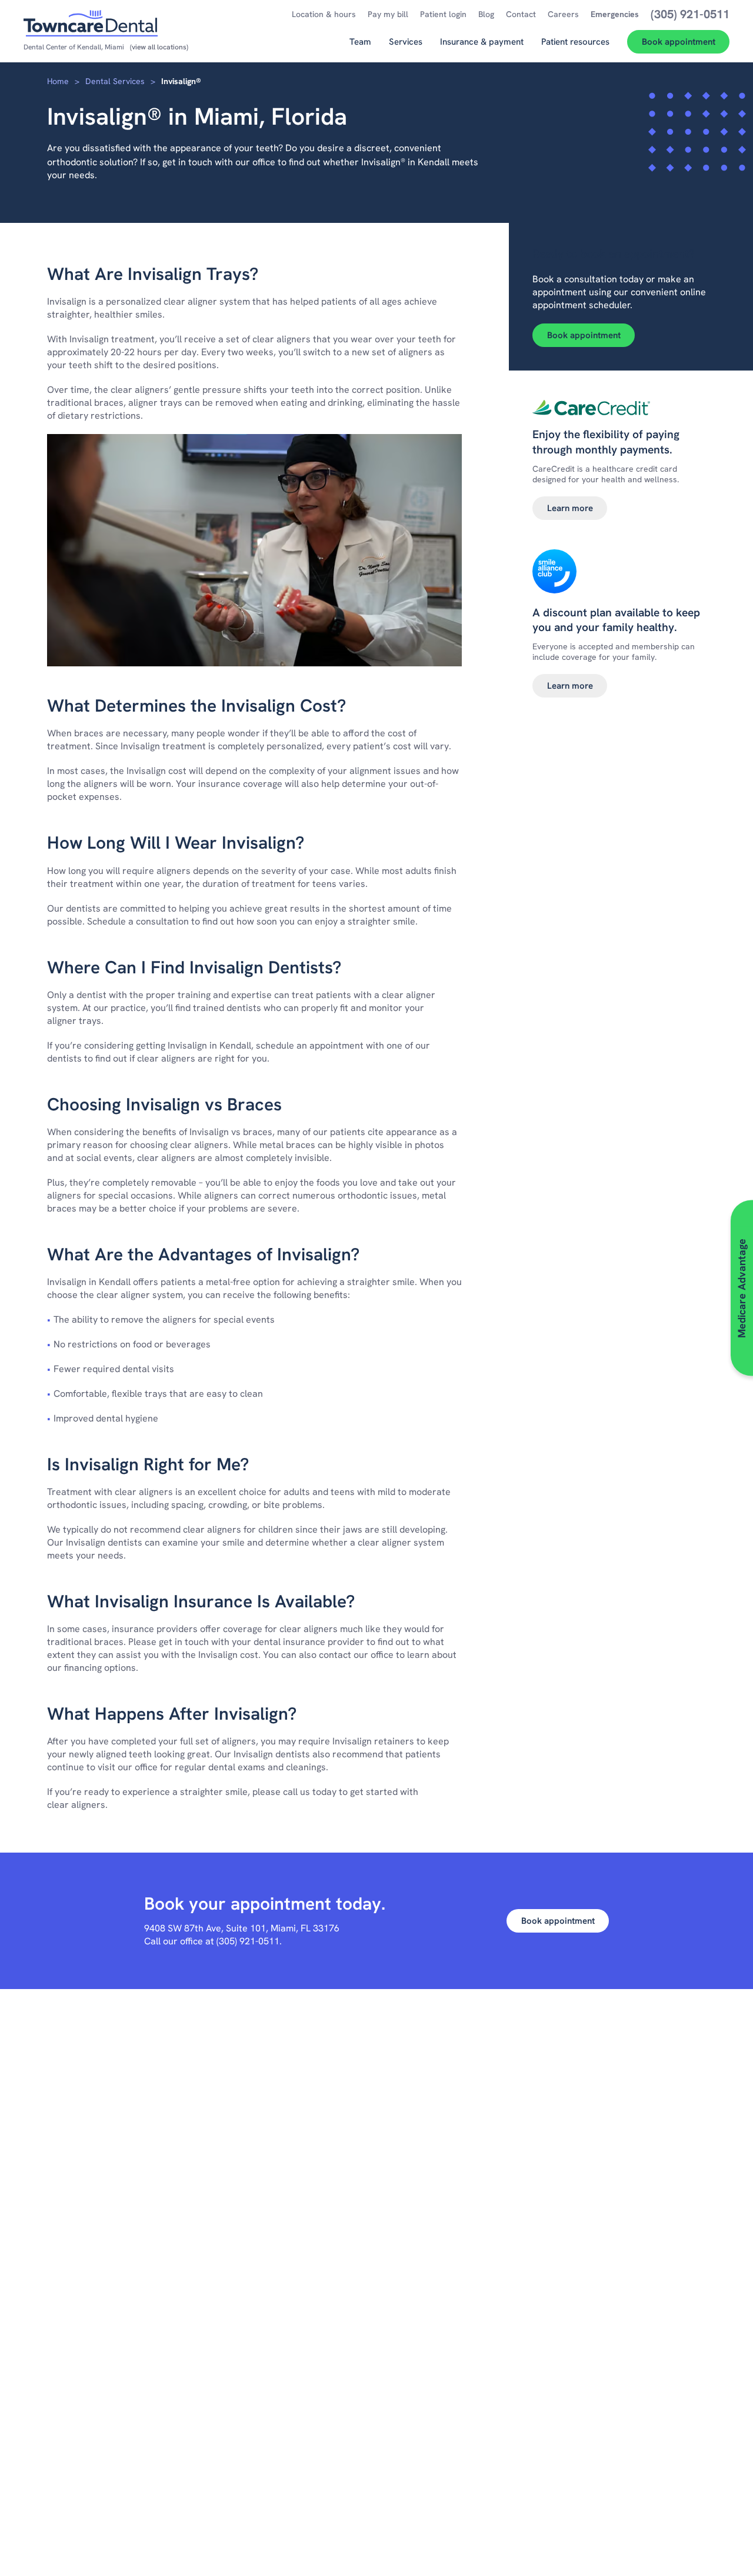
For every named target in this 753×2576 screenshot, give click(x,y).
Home (58, 81)
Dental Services (115, 81)
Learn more (570, 508)
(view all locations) (159, 47)
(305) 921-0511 (248, 1941)
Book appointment (584, 335)
